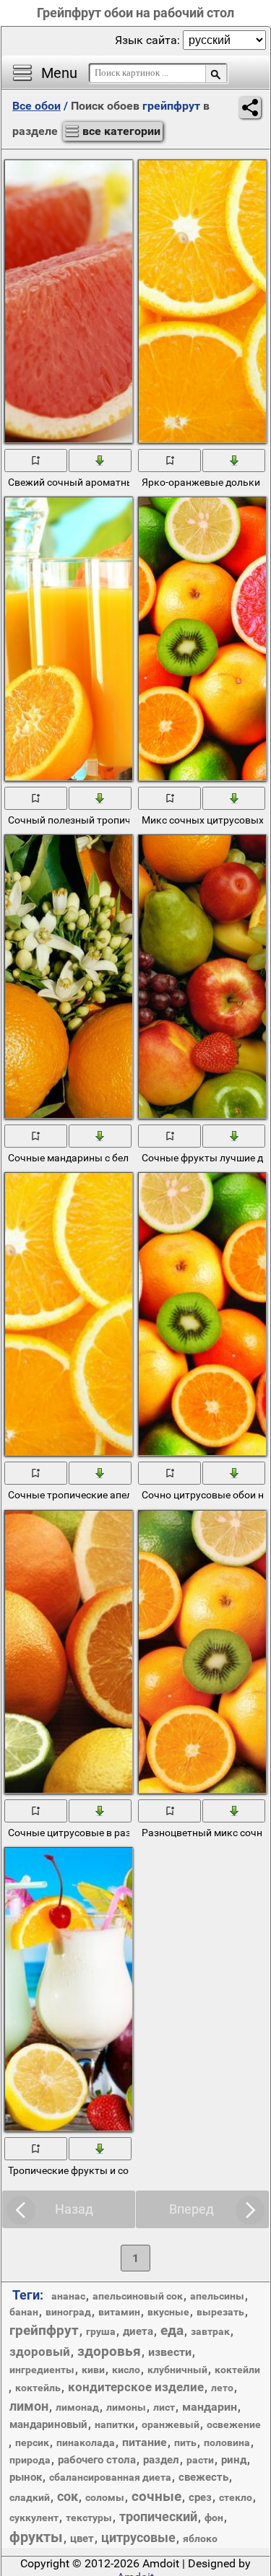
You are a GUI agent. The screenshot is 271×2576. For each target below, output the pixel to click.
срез (200, 2497)
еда (172, 2330)
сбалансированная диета (110, 2477)
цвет (82, 2538)
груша (101, 2331)
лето (222, 2388)
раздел (161, 2460)
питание (145, 2442)
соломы (105, 2497)
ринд (234, 2460)
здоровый (40, 2352)
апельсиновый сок (138, 2296)
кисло (126, 2370)
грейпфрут (44, 2330)
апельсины (217, 2296)
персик (32, 2442)
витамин (119, 2312)
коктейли (237, 2370)
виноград (68, 2312)
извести (170, 2352)
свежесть (203, 2477)
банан (24, 2312)
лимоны (126, 2407)
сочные (156, 2496)
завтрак (210, 2331)
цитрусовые (138, 2537)
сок (68, 2496)
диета (138, 2331)
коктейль (38, 2388)
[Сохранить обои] (101, 460)
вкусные (168, 2312)
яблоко (200, 2538)
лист (164, 2407)
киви (93, 2370)
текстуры (89, 2518)
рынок (26, 2477)
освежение (234, 2424)
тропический (158, 2516)
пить (185, 2442)
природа (30, 2460)
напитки (115, 2424)
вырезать (220, 2312)
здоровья (109, 2351)
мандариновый (48, 2424)
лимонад (77, 2407)
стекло (236, 2497)
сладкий (30, 2497)
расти (200, 2460)
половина (227, 2442)
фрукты (36, 2537)
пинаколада (86, 2442)
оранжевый (171, 2424)
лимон (29, 2406)
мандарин (210, 2407)
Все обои (36, 106)
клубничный (177, 2370)
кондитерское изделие (136, 2387)
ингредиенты (42, 2370)
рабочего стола (97, 2460)
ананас (68, 2296)
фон (214, 2518)
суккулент (34, 2518)
